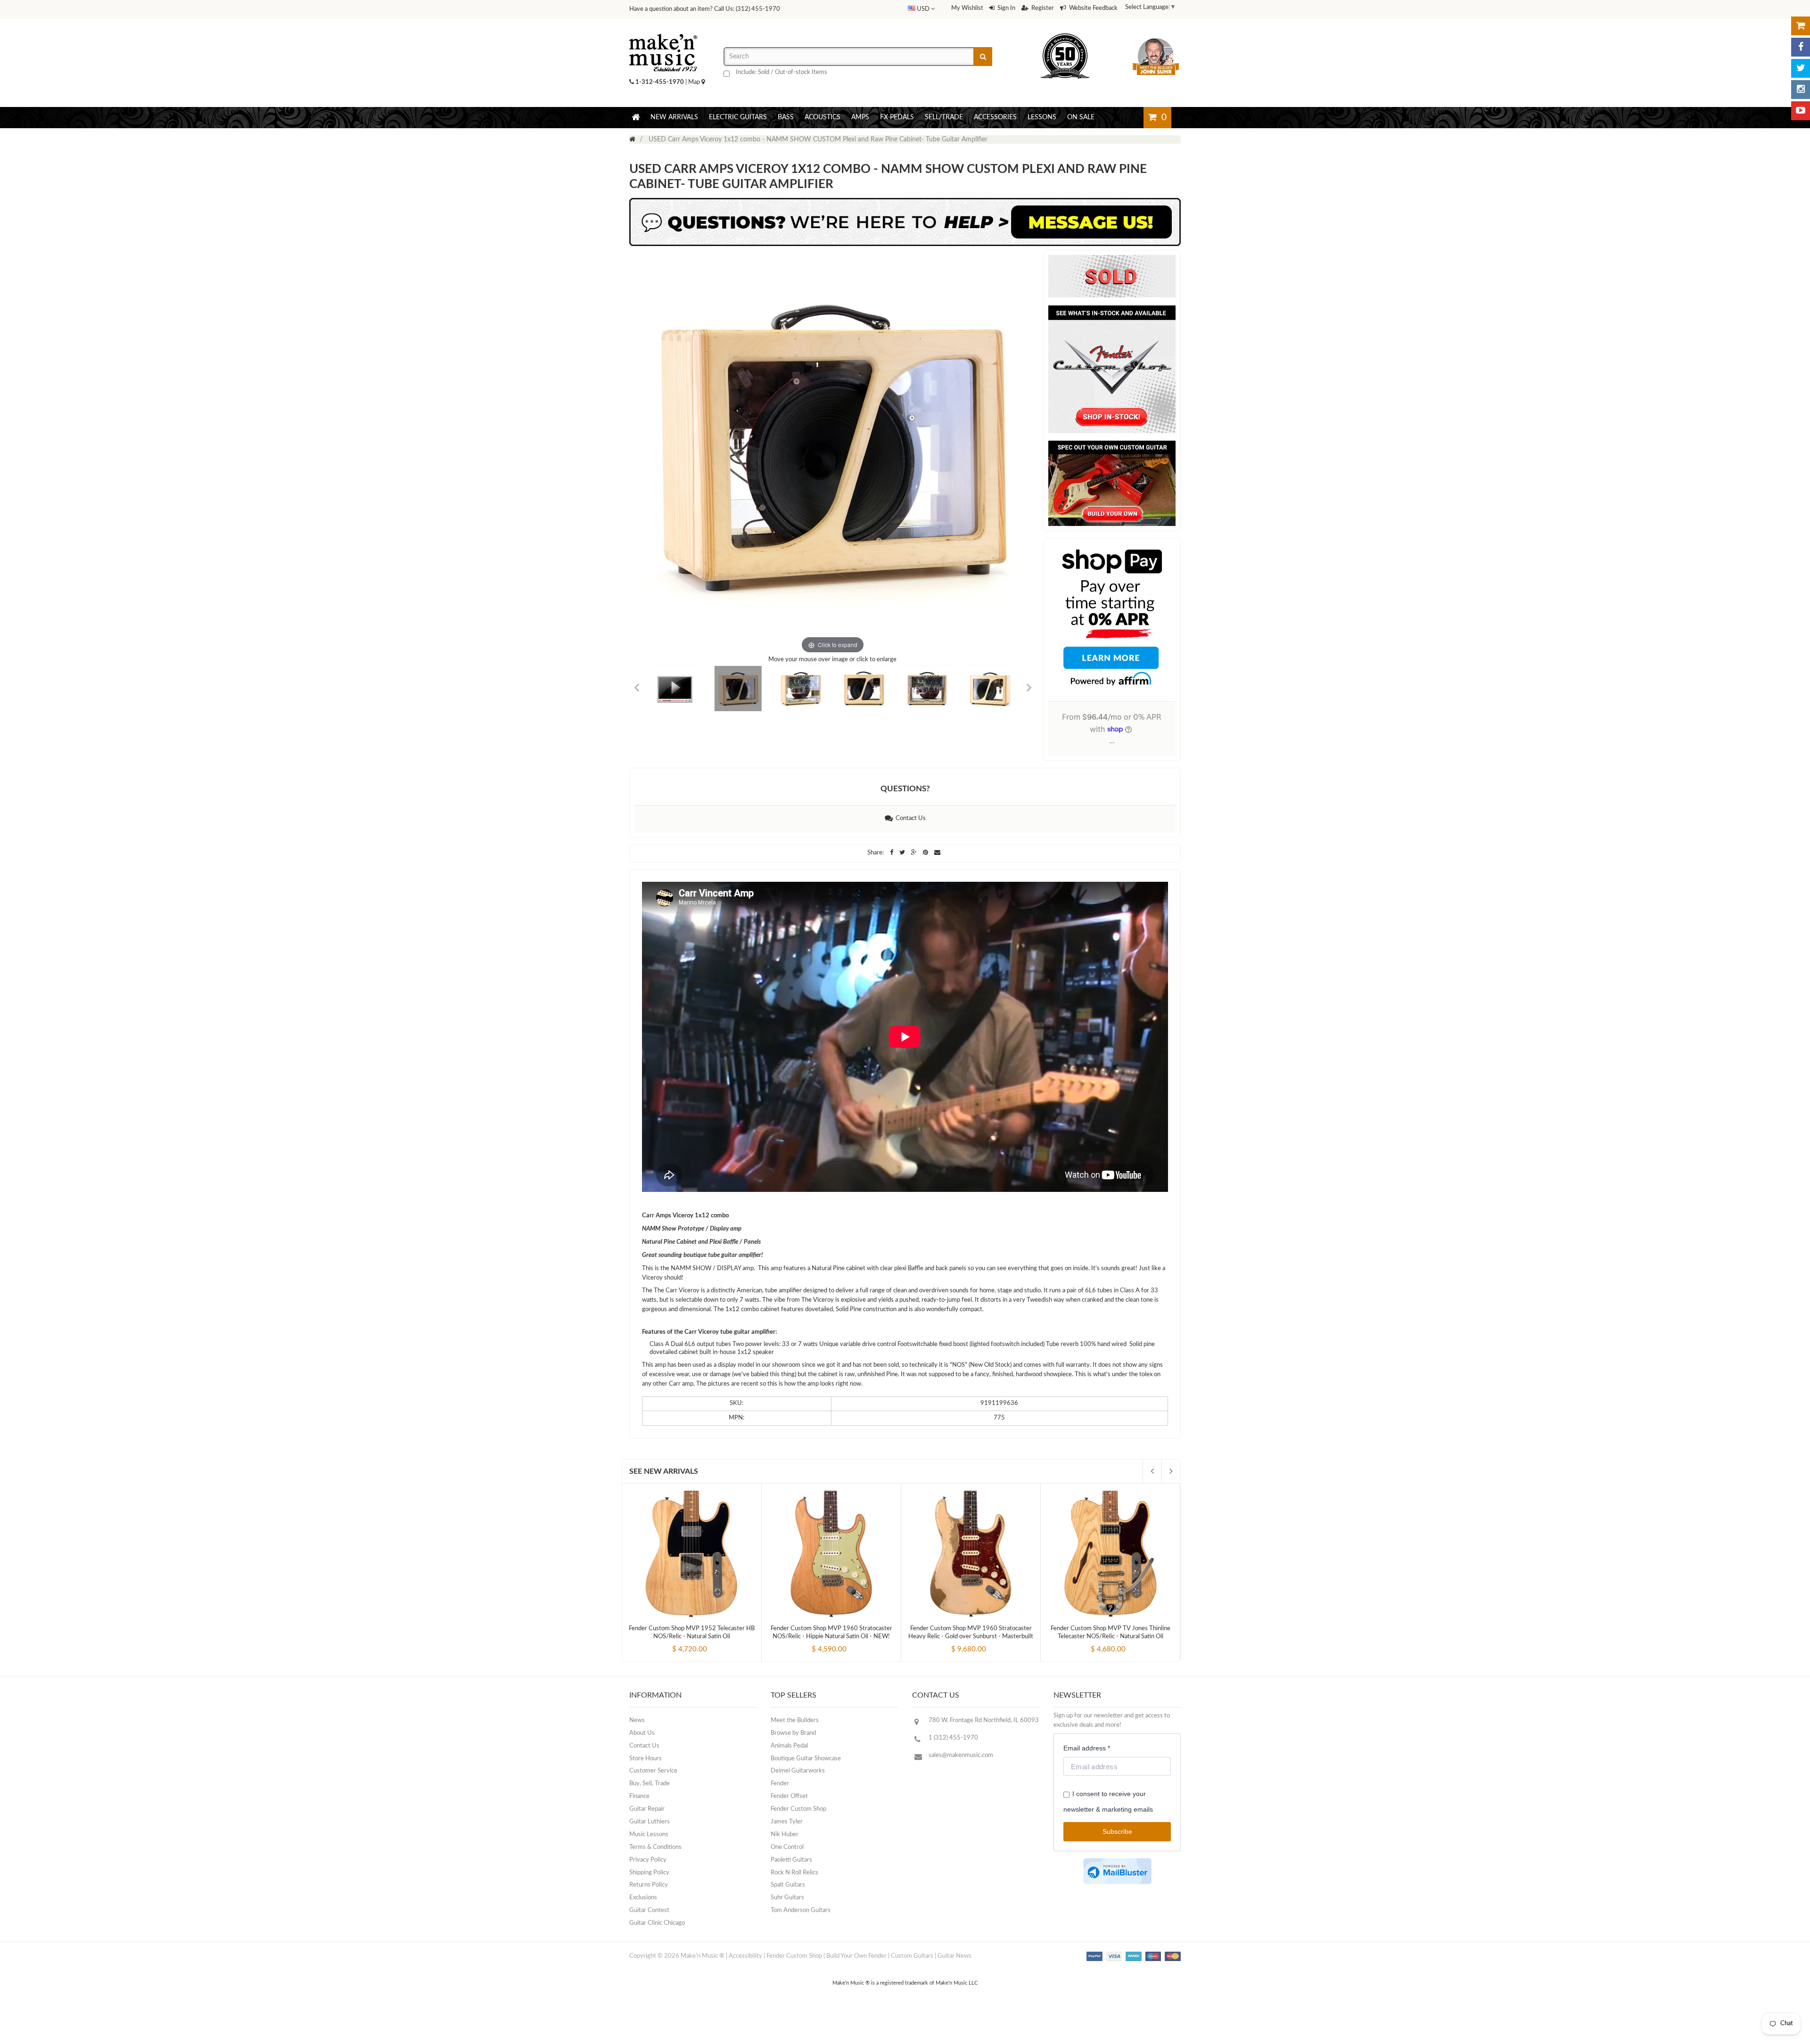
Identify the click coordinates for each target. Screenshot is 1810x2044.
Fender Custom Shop (798, 1809)
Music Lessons (649, 1835)
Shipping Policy (649, 1873)
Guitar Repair (647, 1809)
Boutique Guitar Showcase (806, 1759)
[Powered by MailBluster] (1117, 1871)
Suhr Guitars (787, 1898)
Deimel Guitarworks (798, 1771)
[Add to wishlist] (709, 1642)
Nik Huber (785, 1835)
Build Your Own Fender (856, 1956)
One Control (787, 1847)
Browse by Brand (793, 1733)
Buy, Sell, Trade (650, 1784)
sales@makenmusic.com (961, 1755)
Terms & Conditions (655, 1847)
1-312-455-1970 (660, 82)
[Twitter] (1801, 68)
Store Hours (646, 1759)
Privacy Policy (648, 1860)
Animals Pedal (789, 1746)
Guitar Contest (649, 1910)
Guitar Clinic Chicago (657, 1923)
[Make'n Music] (663, 31)
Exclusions (643, 1898)
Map (695, 82)
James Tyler (787, 1822)
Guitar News (954, 1956)
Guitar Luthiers (650, 1822)
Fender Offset (789, 1796)
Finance (639, 1796)
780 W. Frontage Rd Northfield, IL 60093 (984, 1720)
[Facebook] (1801, 47)
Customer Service (653, 1771)
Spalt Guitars (788, 1885)
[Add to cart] (675, 1642)
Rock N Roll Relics (794, 1873)
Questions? (905, 789)
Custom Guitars (912, 1956)
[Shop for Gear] (1801, 26)
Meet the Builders (795, 1720)
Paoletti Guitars (791, 1860)
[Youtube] (1801, 111)
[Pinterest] (926, 853)
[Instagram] (1801, 90)
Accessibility (745, 1956)
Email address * (1087, 1748)
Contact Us (909, 818)
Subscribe (1117, 1831)
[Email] (937, 853)
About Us (642, 1733)
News (637, 1720)
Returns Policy (649, 1885)
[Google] (915, 853)
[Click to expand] (833, 453)
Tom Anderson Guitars (801, 1910)
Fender (780, 1784)
